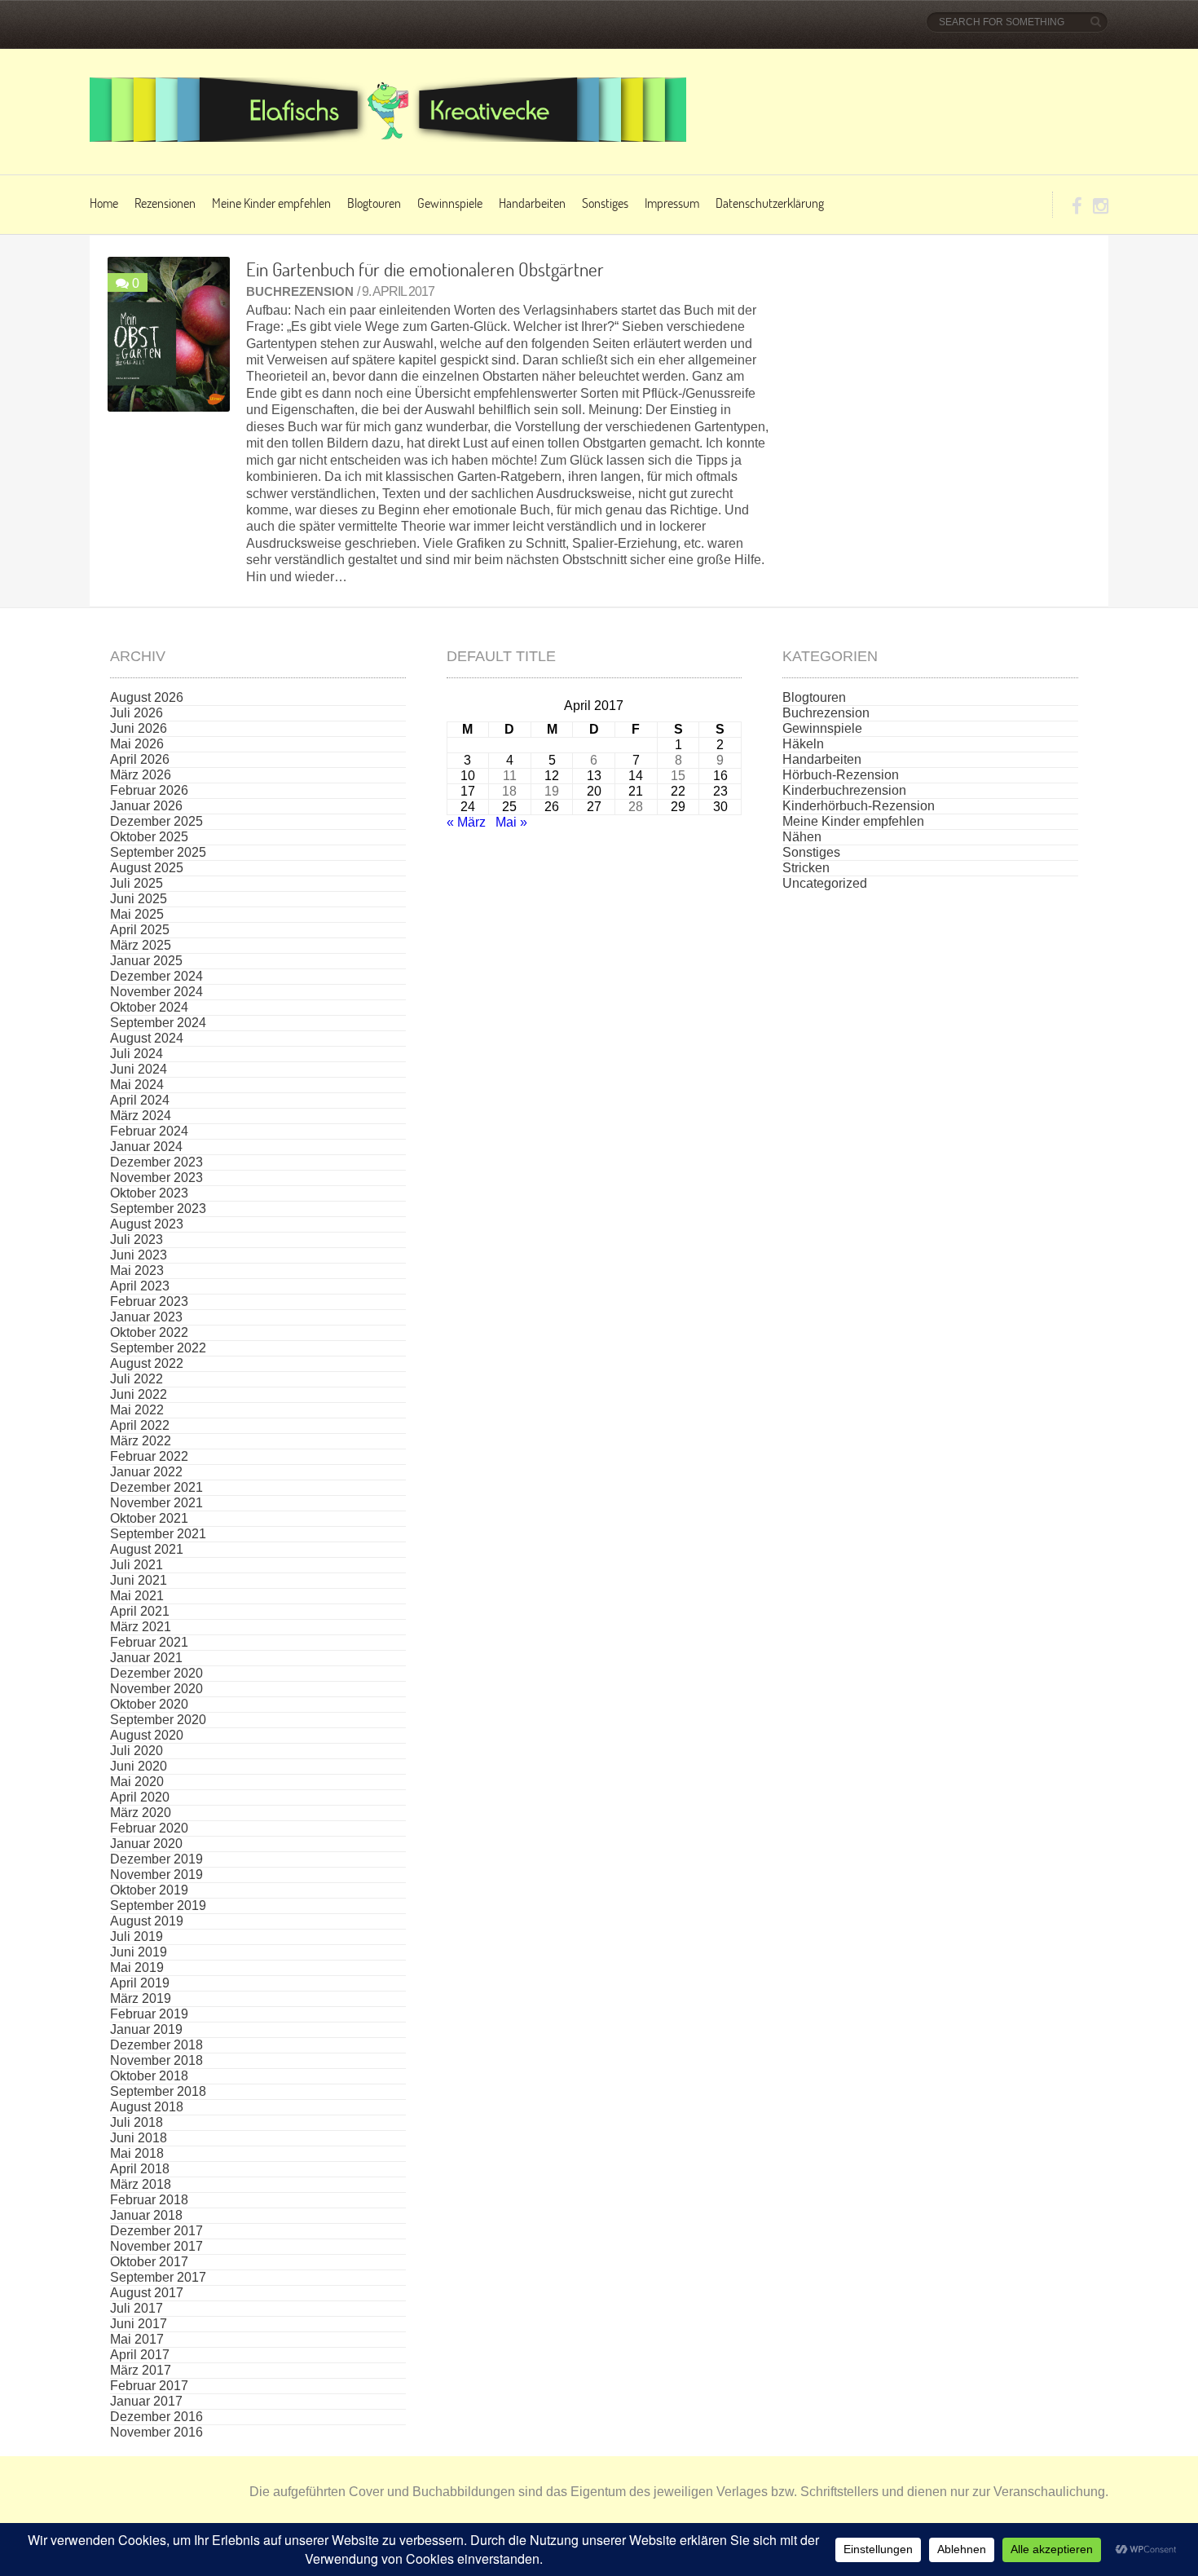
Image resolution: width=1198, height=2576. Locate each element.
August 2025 (147, 868)
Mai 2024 (137, 1085)
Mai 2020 (137, 1782)
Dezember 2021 (156, 1487)
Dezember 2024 (156, 976)
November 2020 (156, 1689)
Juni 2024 (139, 1069)
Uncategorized (825, 883)
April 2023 (140, 1286)
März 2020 (141, 1813)
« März (466, 822)
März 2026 (141, 775)
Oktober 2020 (149, 1704)
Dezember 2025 (156, 821)
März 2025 (141, 945)
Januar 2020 (146, 1844)
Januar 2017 (146, 2401)
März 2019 (141, 1998)
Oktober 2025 (149, 837)
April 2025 (140, 930)
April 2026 (140, 759)
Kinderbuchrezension (844, 790)
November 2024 (156, 992)
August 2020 (147, 1735)
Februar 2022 (149, 1456)
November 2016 (156, 2432)
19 (552, 791)
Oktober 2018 (149, 2076)
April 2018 (140, 2169)
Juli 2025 (137, 883)
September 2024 (158, 1023)
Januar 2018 (146, 2215)
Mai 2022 (137, 1410)
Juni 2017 (139, 2324)
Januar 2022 (146, 1472)
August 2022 (147, 1363)
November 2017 (156, 2246)
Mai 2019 (137, 1967)
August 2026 (147, 697)
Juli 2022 (137, 1379)
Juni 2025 (139, 899)
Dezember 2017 (156, 2231)
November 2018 (156, 2060)
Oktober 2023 (149, 1193)
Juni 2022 (139, 1394)
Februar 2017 (149, 2386)
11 (510, 776)
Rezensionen (165, 203)
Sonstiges (605, 203)
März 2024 (141, 1116)
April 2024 (140, 1100)
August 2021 (147, 1549)
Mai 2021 (137, 1596)
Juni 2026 (139, 728)
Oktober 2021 (149, 1518)
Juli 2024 (137, 1054)
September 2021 (158, 1534)
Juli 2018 (137, 2122)
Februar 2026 (149, 790)
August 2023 (147, 1224)
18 (509, 791)
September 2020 (158, 1720)
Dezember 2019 (156, 1859)
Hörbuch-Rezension (841, 775)
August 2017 (147, 2293)
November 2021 (156, 1503)
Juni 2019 (139, 1952)
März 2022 (141, 1441)
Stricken (806, 868)
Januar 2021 (146, 1658)
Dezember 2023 (156, 1162)
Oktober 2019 (149, 1890)
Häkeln (803, 744)
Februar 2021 (149, 1642)
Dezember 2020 (156, 1673)
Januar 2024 (146, 1147)
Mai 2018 (137, 2153)
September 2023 (158, 1209)
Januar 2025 (146, 961)
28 (636, 807)
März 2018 (141, 2184)
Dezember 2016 (156, 2417)
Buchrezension (300, 291)
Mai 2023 (137, 1270)
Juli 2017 (137, 2308)
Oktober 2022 (149, 1332)
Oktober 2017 (149, 2262)
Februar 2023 (149, 1301)
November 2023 (156, 1178)
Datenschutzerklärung (770, 203)
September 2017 (158, 2277)
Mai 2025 (137, 914)
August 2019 (147, 1921)
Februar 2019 (149, 2014)
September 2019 (158, 1906)
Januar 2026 (146, 806)
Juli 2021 (137, 1565)
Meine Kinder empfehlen (271, 203)
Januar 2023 (146, 1317)
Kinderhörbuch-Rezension (859, 806)
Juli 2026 (137, 713)
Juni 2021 (139, 1580)
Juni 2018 (139, 2138)
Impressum (672, 203)
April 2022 (140, 1425)
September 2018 (158, 2091)
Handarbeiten (532, 203)
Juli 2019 (137, 1936)
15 (678, 776)
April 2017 (140, 2355)
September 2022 (158, 1348)
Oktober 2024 (149, 1007)
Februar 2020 (149, 1828)
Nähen (802, 837)
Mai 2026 (137, 744)
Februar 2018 (149, 2200)
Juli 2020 (137, 1751)
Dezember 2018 (156, 2045)
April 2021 (140, 1611)
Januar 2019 (146, 2029)
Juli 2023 (137, 1239)
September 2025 (158, 852)
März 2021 (141, 1627)
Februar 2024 (149, 1131)
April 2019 (140, 1983)
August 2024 (147, 1038)
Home (104, 203)
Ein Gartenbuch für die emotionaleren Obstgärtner (425, 269)
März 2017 (141, 2370)
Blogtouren (374, 203)
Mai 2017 (137, 2339)
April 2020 (140, 1797)
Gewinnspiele (450, 203)
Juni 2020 (139, 1766)
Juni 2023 (139, 1255)
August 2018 (147, 2107)
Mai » (511, 822)
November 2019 (156, 1875)
